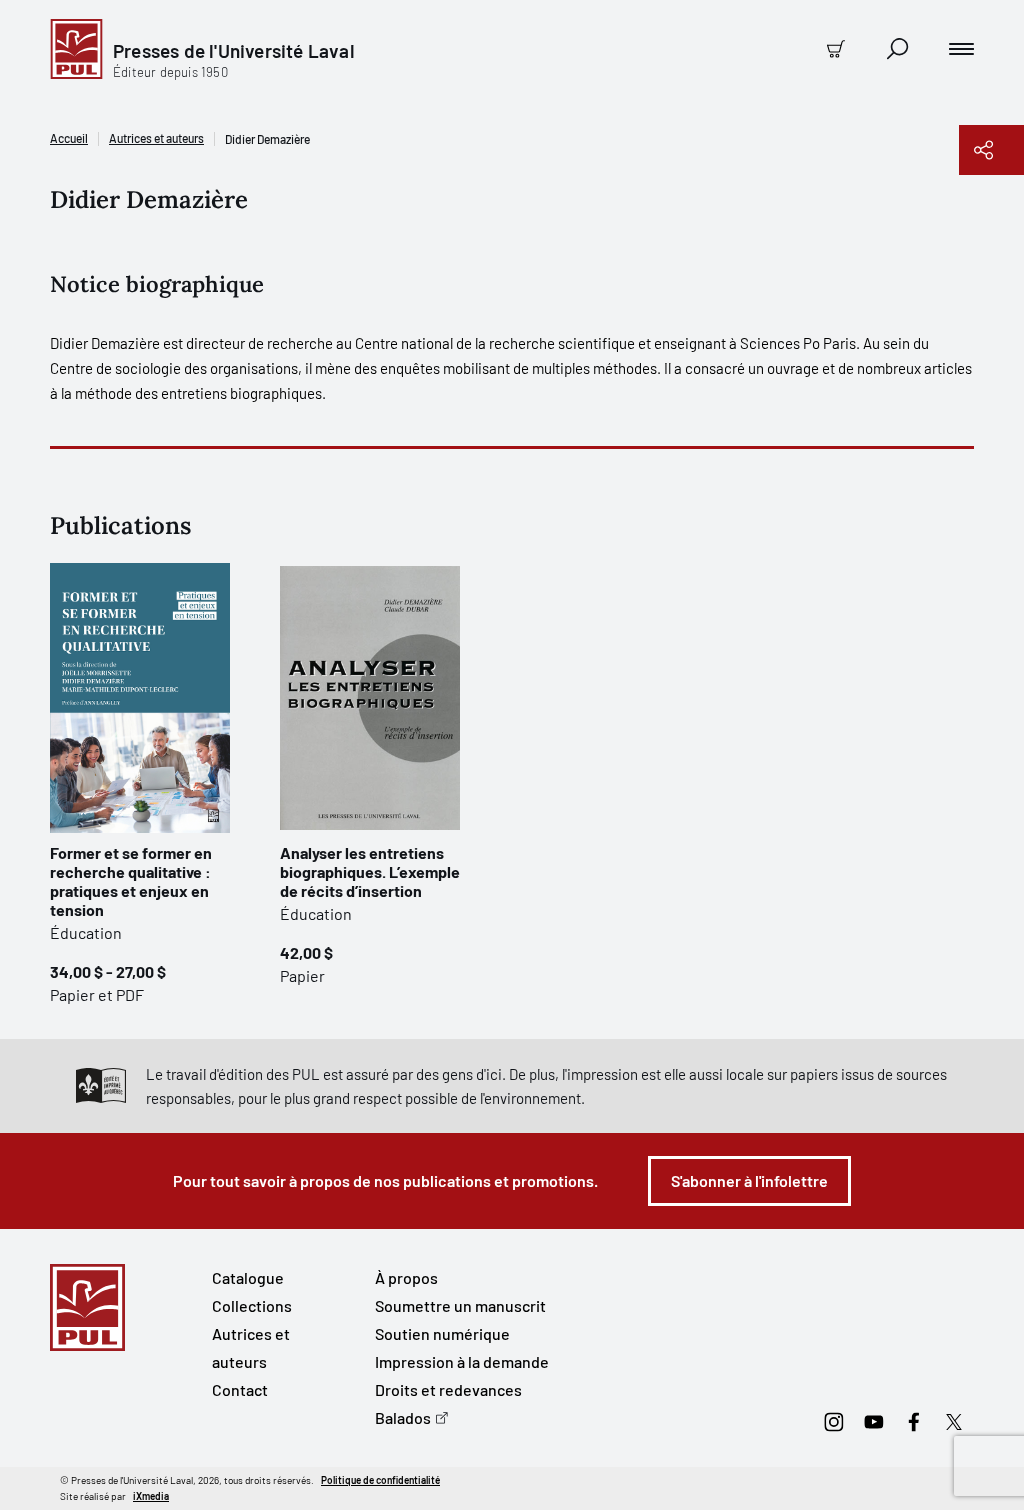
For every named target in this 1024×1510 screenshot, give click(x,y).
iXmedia (151, 1496)
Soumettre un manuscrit (460, 1305)
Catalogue (248, 1277)
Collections (252, 1305)
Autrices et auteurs (156, 138)
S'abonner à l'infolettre (749, 1180)
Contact (240, 1389)
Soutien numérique (442, 1333)
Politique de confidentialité (380, 1480)
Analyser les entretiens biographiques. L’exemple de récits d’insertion (370, 871)
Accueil (69, 138)
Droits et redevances (448, 1389)
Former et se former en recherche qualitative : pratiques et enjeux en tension (131, 881)
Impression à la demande (462, 1361)
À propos (406, 1277)
